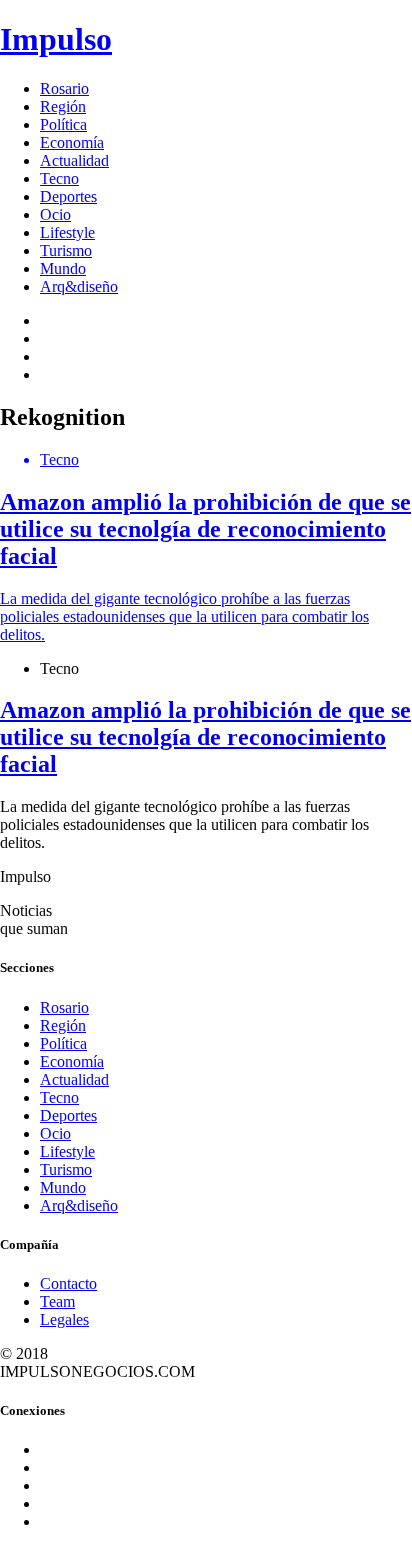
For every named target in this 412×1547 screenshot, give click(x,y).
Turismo (66, 250)
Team (57, 1301)
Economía (72, 142)
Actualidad (74, 160)
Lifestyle (67, 232)
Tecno (59, 178)
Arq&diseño (79, 286)
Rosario (64, 88)
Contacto (68, 1283)
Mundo (63, 268)
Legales (64, 1319)
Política (63, 124)
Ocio (55, 214)
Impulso (56, 39)
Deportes (68, 196)
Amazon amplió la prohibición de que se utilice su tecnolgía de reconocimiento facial (205, 737)
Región (63, 106)
